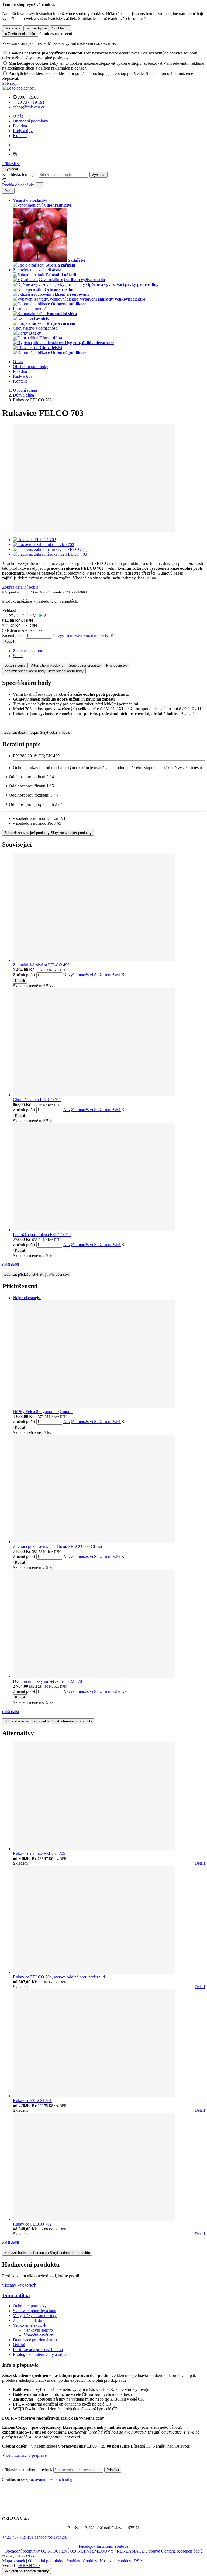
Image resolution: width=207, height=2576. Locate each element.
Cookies (90, 2561)
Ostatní (19, 2345)
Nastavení (12, 28)
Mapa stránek (14, 2561)
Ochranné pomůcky (30, 2306)
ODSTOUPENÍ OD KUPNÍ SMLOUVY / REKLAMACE (93, 2551)
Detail (200, 1863)
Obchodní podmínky (31, 121)
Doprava (153, 2551)
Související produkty (85, 665)
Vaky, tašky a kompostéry (35, 2316)
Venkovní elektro (28, 2325)
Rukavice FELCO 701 (32, 2101)
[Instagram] (15, 155)
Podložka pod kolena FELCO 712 (42, 1235)
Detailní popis (15, 665)
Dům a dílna (16, 2295)
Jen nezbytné (36, 28)
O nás (18, 116)
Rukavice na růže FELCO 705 (39, 1853)
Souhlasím (60, 28)
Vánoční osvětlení (39, 2335)
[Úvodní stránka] (19, 88)
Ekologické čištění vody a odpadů (42, 2354)
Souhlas (73, 2561)
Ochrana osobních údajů (182, 2551)
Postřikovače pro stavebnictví (38, 2350)
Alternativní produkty (47, 665)
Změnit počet (13, 635)
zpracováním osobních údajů (50, 2479)
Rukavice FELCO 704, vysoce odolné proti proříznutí (59, 1977)
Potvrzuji (10, 83)
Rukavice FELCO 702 (32, 2224)
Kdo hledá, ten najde (20, 174)
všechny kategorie (18, 2285)
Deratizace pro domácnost (35, 2340)
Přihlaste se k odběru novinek (28, 2470)
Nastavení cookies (115, 2561)
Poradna (20, 126)
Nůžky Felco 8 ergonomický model (43, 1412)
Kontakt (20, 136)
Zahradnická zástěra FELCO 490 (41, 965)
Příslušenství (117, 665)
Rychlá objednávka (18, 185)
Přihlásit (113, 2470)
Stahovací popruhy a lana (34, 2311)
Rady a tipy (23, 131)
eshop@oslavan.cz (51, 2537)
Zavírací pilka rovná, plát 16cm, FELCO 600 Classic (58, 1546)
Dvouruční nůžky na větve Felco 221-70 (47, 1681)
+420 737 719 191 (18, 2537)
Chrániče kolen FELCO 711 (37, 1100)
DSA (138, 2561)
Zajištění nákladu (27, 2320)
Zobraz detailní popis (20, 587)
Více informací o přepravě (24, 2455)
